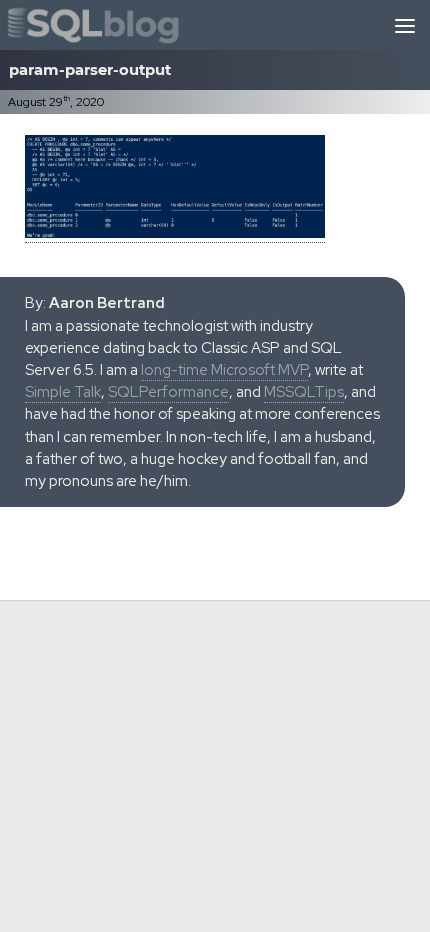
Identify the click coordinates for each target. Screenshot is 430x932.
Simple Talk (63, 392)
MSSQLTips (304, 392)
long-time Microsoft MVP (224, 370)
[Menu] (405, 25)
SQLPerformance (168, 392)
